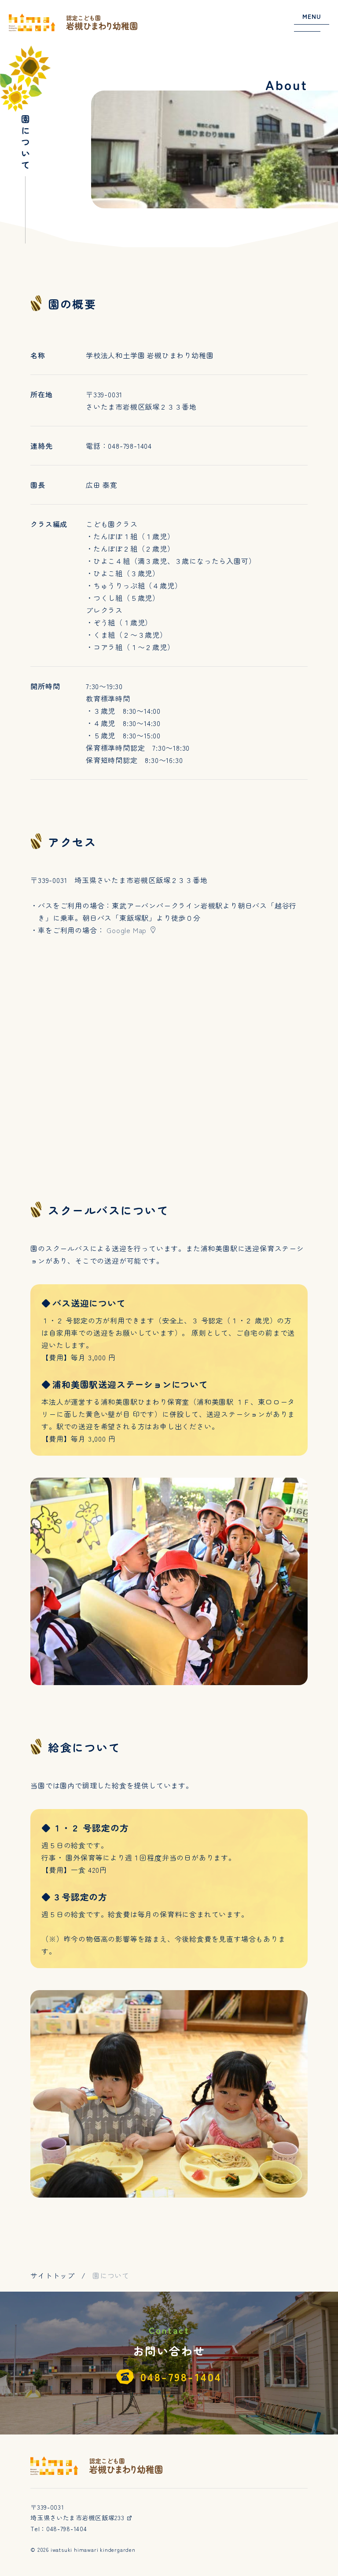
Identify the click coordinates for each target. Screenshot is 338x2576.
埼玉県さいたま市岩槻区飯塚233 (78, 2518)
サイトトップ (53, 2275)
